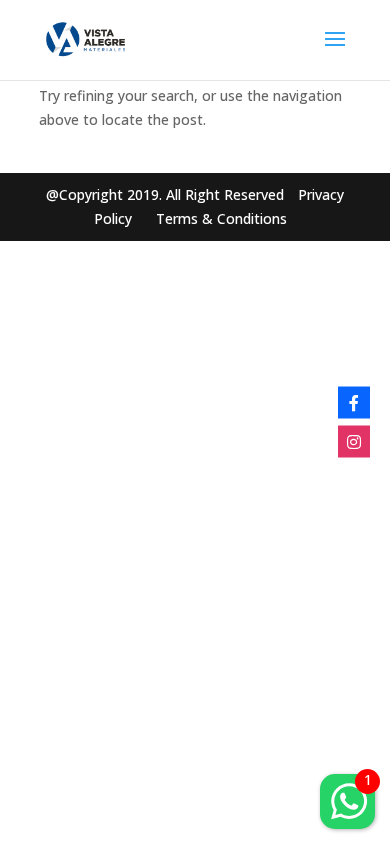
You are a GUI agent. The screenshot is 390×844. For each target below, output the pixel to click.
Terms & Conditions (221, 218)
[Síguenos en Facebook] (354, 403)
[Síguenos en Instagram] (354, 442)
